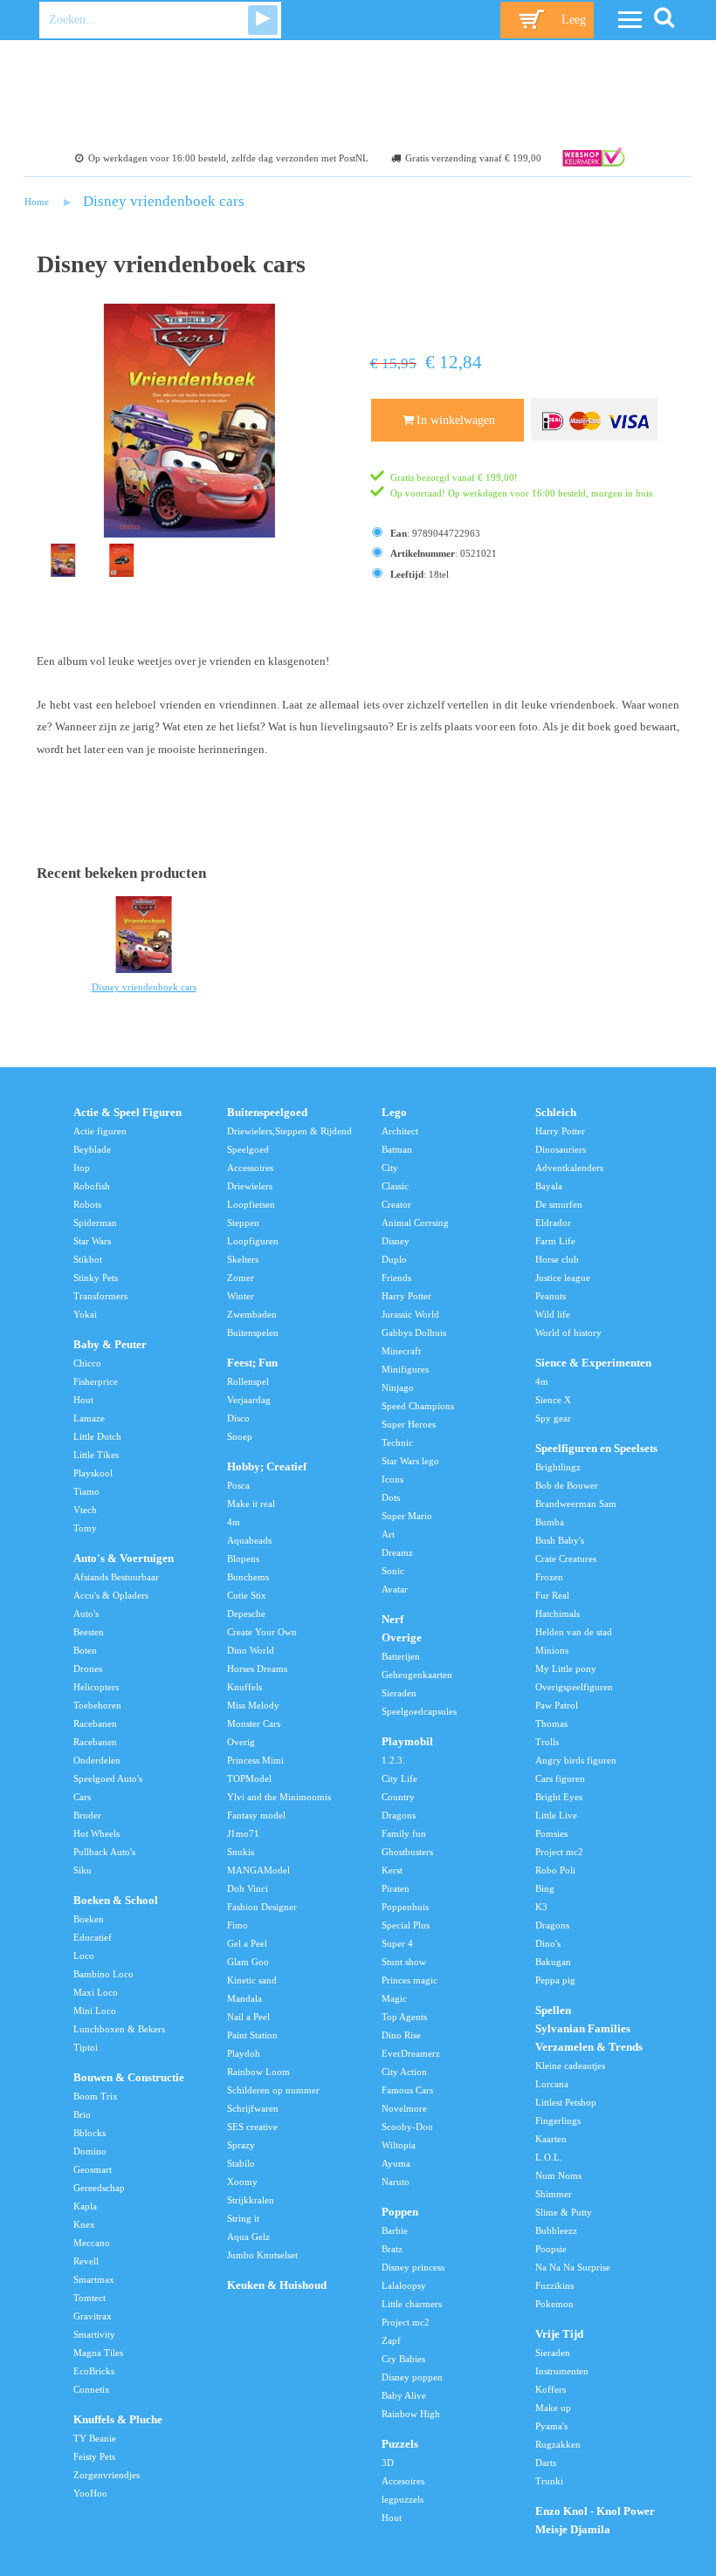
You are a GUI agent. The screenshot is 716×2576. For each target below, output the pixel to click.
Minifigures (405, 1369)
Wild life (553, 1314)
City (390, 1168)
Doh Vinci (248, 1888)
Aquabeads (249, 1540)
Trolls (547, 1742)
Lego (394, 1113)
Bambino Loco (103, 1974)
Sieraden (399, 1693)
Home (37, 202)
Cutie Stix (247, 1595)
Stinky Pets (96, 1278)
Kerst (392, 1870)
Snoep (240, 1436)
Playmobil (407, 1742)
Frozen (549, 1577)
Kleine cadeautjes (570, 2066)
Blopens (243, 1559)
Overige (402, 1638)
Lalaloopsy (404, 2285)
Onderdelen (97, 1760)
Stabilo (241, 2163)
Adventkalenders (569, 1168)
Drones (88, 1668)
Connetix (92, 2389)
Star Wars (92, 1241)
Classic (395, 1186)
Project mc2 (406, 2322)
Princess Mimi (255, 1760)
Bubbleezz (556, 2230)
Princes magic (410, 1980)
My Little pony (566, 1668)
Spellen (553, 2011)
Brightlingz (558, 1467)
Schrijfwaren (253, 2108)
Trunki (549, 2481)
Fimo (238, 1925)
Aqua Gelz (248, 2237)
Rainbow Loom (258, 2072)
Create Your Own (262, 1632)
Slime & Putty (564, 2212)
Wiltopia (399, 2145)
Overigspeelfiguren (574, 1687)
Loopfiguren (253, 1241)
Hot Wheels (96, 1833)
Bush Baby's (560, 1540)
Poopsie (551, 2249)
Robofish (92, 1186)
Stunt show (404, 1962)
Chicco (87, 1363)
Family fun (404, 1833)
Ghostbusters (407, 1852)
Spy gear (553, 1418)
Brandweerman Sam (576, 1504)
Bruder (87, 1815)
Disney (396, 1241)
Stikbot (88, 1259)
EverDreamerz (411, 2053)
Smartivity (94, 2334)
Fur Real (552, 1595)
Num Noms (558, 2175)
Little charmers (412, 2304)
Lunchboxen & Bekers (119, 2029)
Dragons (399, 1815)
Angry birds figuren (576, 1760)
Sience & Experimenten (593, 1363)
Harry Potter (406, 1296)
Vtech (85, 1510)
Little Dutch (97, 1436)
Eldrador (553, 1223)
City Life (399, 1778)
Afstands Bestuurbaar (116, 1577)
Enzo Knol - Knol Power (595, 2511)
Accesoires (403, 2481)
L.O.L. (549, 2157)
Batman (397, 1149)
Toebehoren (97, 1705)
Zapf (391, 2340)
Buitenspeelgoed (267, 1113)
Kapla (85, 2206)
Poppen (400, 2212)
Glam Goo (248, 1962)
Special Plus (406, 1925)
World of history (568, 1333)
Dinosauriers (561, 1149)
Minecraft (401, 1351)
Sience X (553, 1400)
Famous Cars (407, 2090)
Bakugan (553, 1962)
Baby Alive (404, 2395)
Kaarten (551, 2139)
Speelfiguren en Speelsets (596, 1449)
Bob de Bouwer (567, 1485)
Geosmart (93, 2169)
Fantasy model (256, 1815)
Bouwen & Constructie (129, 2078)
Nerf (392, 1620)
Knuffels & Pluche (118, 2420)
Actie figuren (100, 1131)
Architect (400, 1131)
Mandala (244, 1998)
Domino (90, 2151)
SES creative (252, 2127)
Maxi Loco (96, 1992)
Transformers (100, 1296)
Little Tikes (96, 1455)
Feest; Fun (252, 1363)
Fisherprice (96, 1381)
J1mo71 (243, 1833)
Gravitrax (93, 2316)
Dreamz (397, 1552)
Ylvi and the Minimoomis (279, 1797)
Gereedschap (99, 2188)
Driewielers (250, 1186)
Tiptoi (86, 2047)
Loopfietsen (251, 1204)
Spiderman (95, 1223)
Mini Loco (95, 2011)
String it (243, 2218)
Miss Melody (253, 1705)
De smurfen (559, 1204)
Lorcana (552, 2084)
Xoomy (242, 2182)
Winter (241, 1296)
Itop (82, 1168)
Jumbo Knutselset (262, 2255)
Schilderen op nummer (273, 2090)
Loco (84, 1956)
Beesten (89, 1632)
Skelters (243, 1259)
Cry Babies (403, 2359)
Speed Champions (418, 1406)
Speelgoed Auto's (108, 1778)
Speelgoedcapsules (419, 1711)
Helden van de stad (574, 1632)
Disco (238, 1418)
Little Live (556, 1815)
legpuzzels (403, 2499)
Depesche (246, 1613)
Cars (82, 1797)
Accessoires (250, 1168)
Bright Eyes (559, 1797)
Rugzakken (558, 2444)
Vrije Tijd (559, 2334)
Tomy (85, 1528)
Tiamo (86, 1491)
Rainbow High (411, 2414)
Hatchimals (558, 1613)
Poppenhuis (405, 1907)
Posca (238, 1485)
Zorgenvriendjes (107, 2475)
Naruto (396, 2182)
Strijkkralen (251, 2200)
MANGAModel (258, 1870)
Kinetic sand (252, 1980)
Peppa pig (555, 1980)
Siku (83, 1870)
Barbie (395, 2230)
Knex (84, 2224)
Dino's (548, 1943)
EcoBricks (94, 2371)
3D (388, 2463)
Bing (545, 1888)
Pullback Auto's (104, 1852)
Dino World (251, 1650)
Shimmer (554, 2194)
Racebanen (95, 1723)
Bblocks (89, 2133)
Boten (85, 1650)
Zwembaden (252, 1314)
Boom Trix (96, 2096)
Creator (396, 1204)
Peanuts (551, 1296)
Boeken (89, 1919)
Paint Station (252, 2035)
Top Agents (404, 2017)
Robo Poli (555, 1870)
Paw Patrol (557, 1705)
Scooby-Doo (407, 2127)
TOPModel (249, 1778)
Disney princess (413, 2267)
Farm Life (555, 1241)
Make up (553, 2408)
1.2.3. (393, 1760)
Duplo (394, 1259)
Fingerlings (558, 2120)
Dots (391, 1497)
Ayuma (396, 2163)
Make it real (251, 1504)
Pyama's (551, 2426)
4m (234, 1522)
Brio (82, 2114)
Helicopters (96, 1687)
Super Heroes (409, 1424)
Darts (546, 2463)
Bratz (392, 2249)
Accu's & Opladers (111, 1595)
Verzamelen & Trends (589, 2047)
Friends (396, 1278)
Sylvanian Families (583, 2029)
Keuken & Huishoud (277, 2285)
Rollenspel (248, 1381)
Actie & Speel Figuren (127, 1113)
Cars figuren (560, 1778)
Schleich (556, 1113)
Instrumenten (562, 2371)
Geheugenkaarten (417, 1675)
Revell (86, 2261)
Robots (87, 1204)
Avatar (395, 1589)
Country (398, 1797)
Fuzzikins (554, 2285)
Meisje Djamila (573, 2530)
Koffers (551, 2389)
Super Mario (407, 1516)
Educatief (93, 1937)
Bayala (549, 1186)
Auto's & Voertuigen (124, 1559)
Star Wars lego (410, 1461)
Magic (394, 1998)
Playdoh (244, 2053)
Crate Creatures (566, 1559)
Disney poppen (412, 2377)
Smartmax (94, 2279)
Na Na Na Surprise (573, 2267)
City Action (404, 2072)
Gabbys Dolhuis (414, 1333)
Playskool (93, 1473)
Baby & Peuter (110, 1345)
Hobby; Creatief (267, 1467)
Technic (397, 1442)
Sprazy (241, 2145)
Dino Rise (401, 2035)
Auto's (86, 1613)
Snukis (241, 1852)
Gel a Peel (247, 1943)
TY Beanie (95, 2438)
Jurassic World (410, 1314)
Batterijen (401, 1656)
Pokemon (554, 2304)
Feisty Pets (94, 2456)
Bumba (550, 1522)
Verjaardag (249, 1400)
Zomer (241, 1278)
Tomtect (89, 2298)
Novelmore (404, 2108)
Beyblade (92, 1149)
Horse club (557, 1259)
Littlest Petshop (566, 2102)
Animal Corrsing (415, 1223)
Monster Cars (254, 1723)
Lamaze (89, 1418)
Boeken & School (116, 1901)
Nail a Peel (248, 2017)
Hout (83, 1400)
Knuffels (244, 1687)
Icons (392, 1479)
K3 (541, 1907)
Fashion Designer (262, 1907)
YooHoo (90, 2493)
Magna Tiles (98, 2353)
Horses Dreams (257, 1668)
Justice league (563, 1278)
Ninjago (398, 1387)
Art (388, 1534)
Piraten (396, 1888)
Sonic (393, 1571)
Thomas (551, 1723)
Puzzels (400, 2444)
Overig (241, 1742)
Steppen (243, 1223)
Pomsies (551, 1833)
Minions (552, 1650)
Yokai (85, 1314)
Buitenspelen (253, 1333)
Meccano (92, 2243)
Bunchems (248, 1577)
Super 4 (397, 1943)
